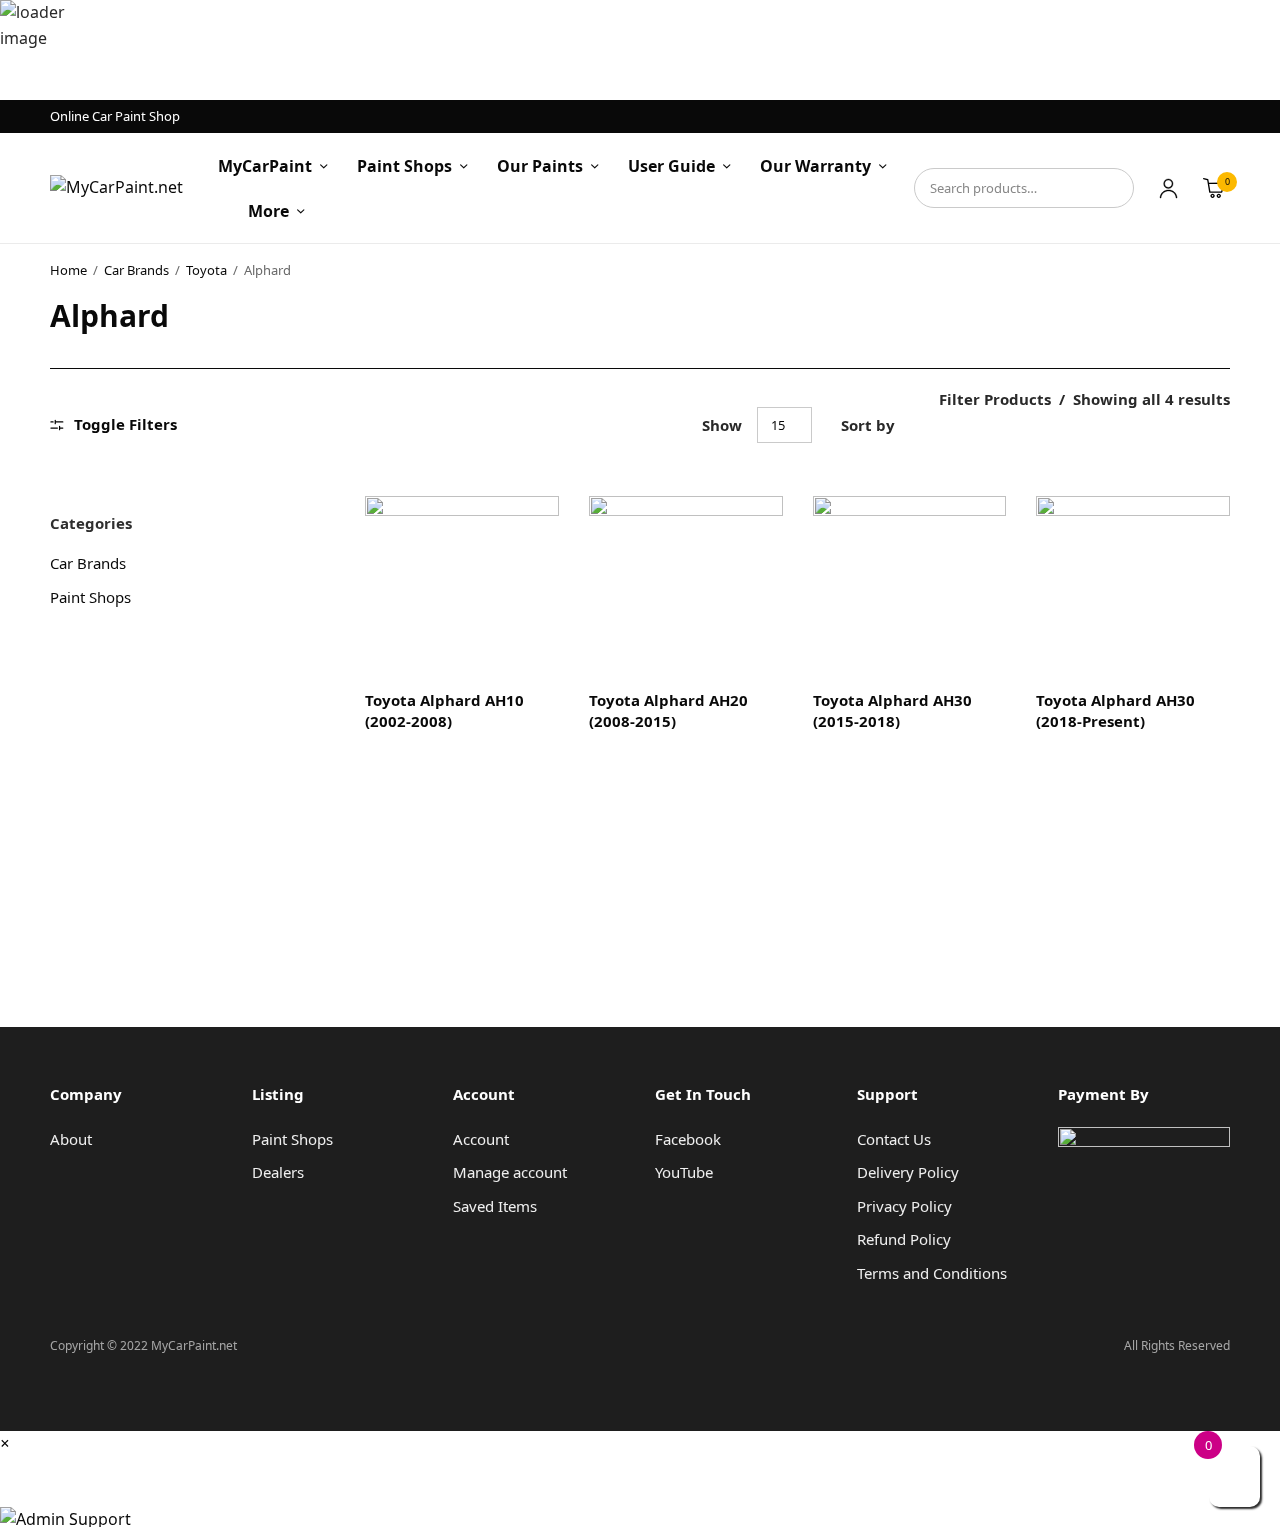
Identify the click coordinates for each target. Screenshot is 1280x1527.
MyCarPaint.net (78, 1473)
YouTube (684, 1172)
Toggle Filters (125, 424)
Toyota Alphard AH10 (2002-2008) (444, 710)
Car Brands (136, 270)
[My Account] (1168, 188)
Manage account (510, 1172)
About (71, 1139)
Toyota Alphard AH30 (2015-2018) (892, 710)
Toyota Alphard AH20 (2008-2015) (668, 710)
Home (68, 270)
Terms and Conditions (932, 1273)
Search (1109, 188)
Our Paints (540, 166)
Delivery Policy (908, 1172)
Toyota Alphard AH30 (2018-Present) (1115, 710)
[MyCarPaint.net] (116, 188)
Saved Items (495, 1206)
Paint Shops (404, 166)
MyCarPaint (265, 166)
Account (481, 1139)
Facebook (688, 1139)
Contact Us (894, 1139)
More (268, 211)
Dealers (278, 1172)
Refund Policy (904, 1239)
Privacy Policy (904, 1206)
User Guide (671, 166)
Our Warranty (815, 166)
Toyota (206, 270)
